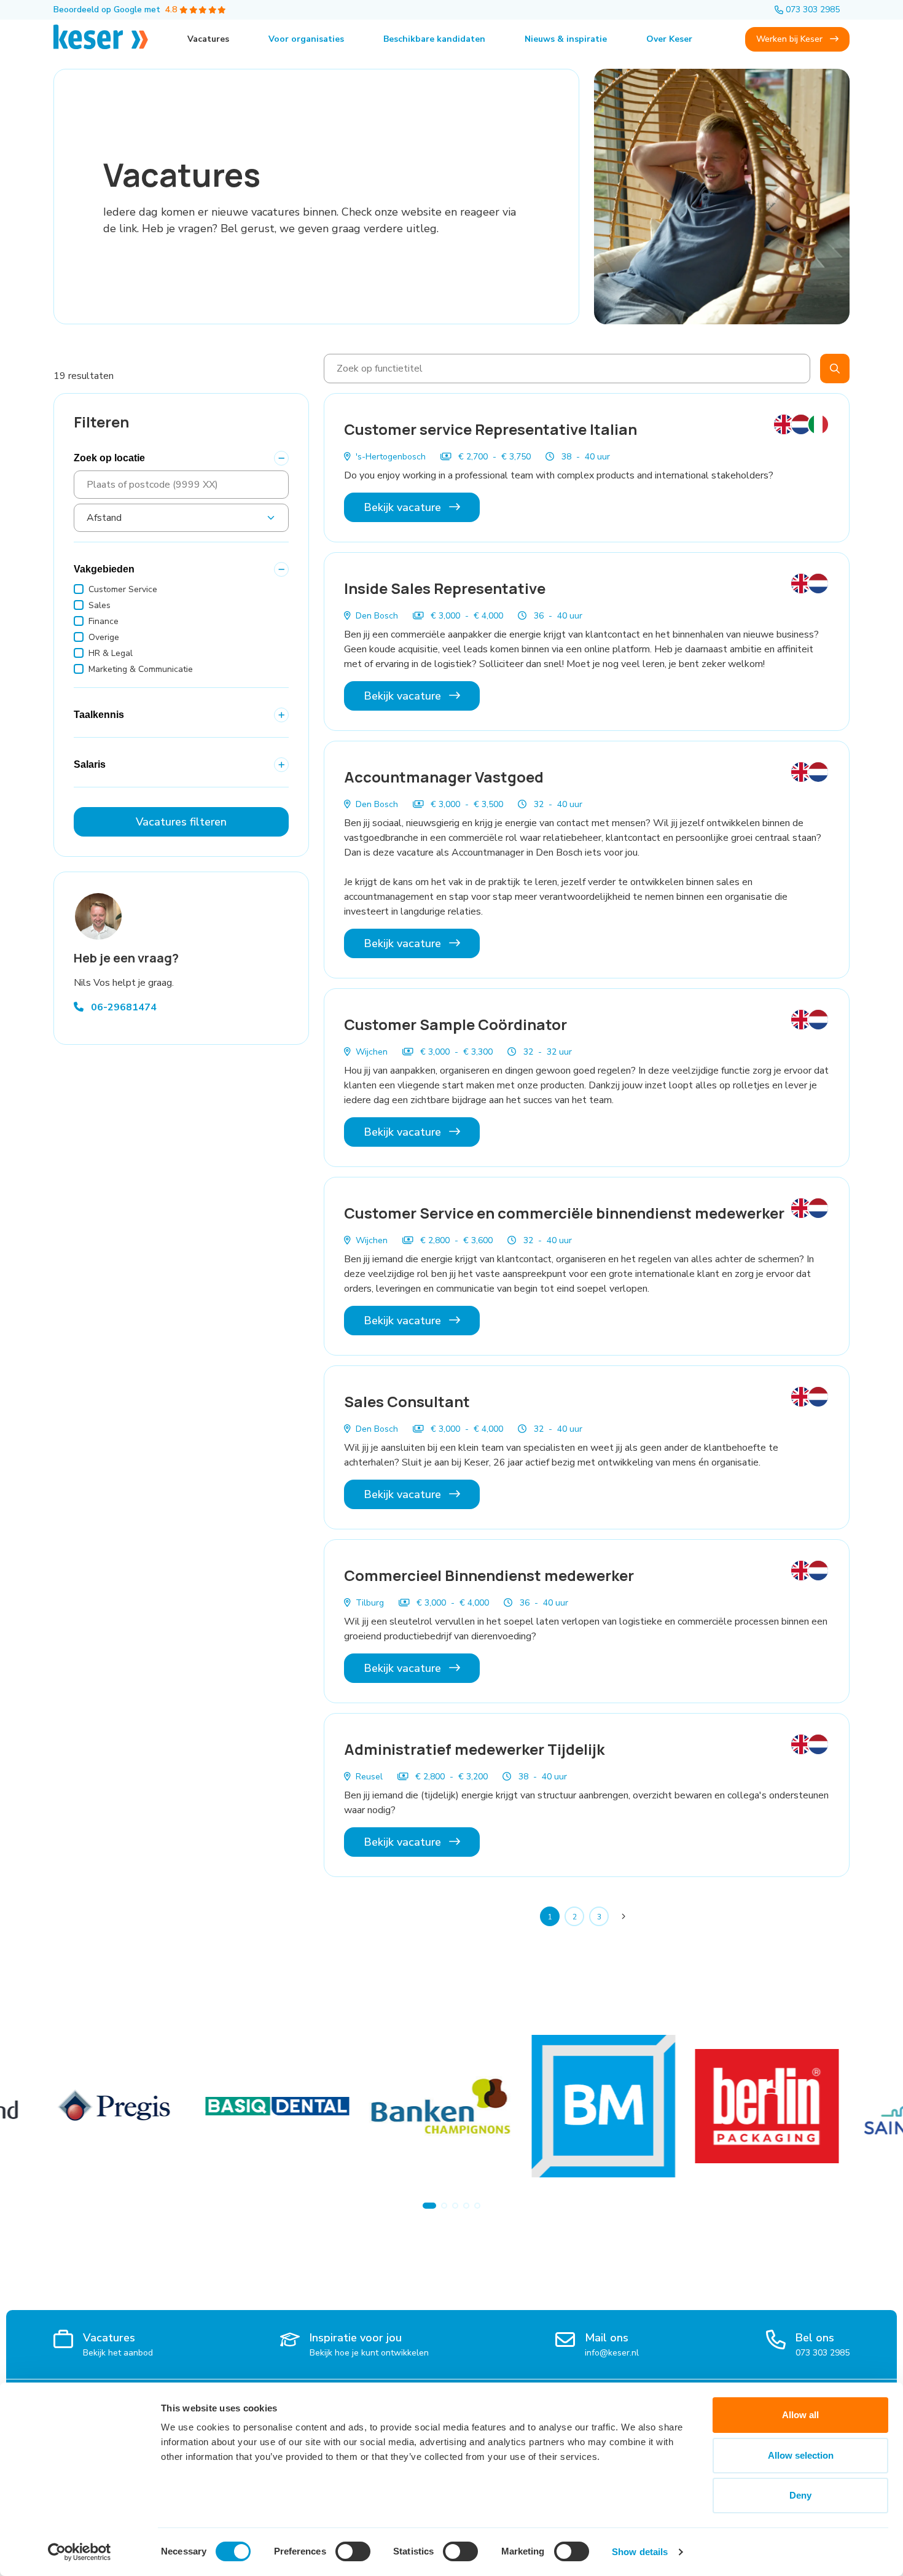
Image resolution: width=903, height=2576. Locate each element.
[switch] (353, 2551)
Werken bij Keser (791, 39)
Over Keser (669, 39)
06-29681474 (123, 1007)
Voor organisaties (306, 39)
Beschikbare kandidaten (434, 39)
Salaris (90, 764)
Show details (640, 2552)
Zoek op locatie (109, 458)
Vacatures (208, 39)
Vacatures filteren (181, 822)
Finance (104, 621)
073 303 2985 (813, 10)
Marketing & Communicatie (141, 669)
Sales (100, 605)
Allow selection (801, 2455)
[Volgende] (623, 1916)
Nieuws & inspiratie (566, 39)
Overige (104, 637)
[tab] (429, 2206)
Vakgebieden (104, 569)
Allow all (800, 2415)
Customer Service (123, 589)
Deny (800, 2495)
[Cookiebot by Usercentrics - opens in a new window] (80, 2552)
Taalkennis (99, 715)
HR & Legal (111, 653)
